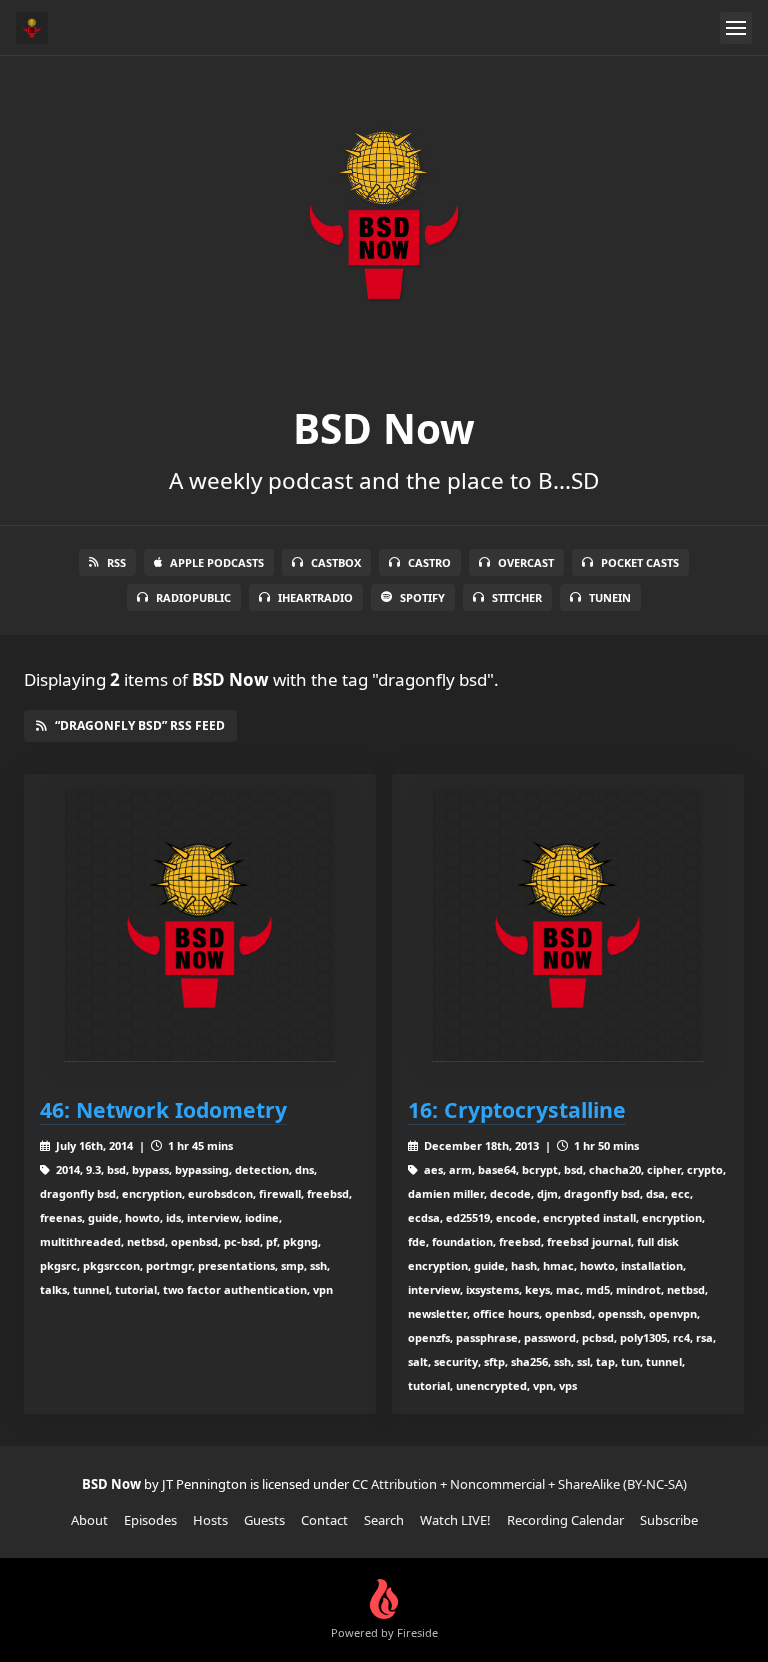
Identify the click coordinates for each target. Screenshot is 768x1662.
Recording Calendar (565, 1520)
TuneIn (610, 597)
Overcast (526, 562)
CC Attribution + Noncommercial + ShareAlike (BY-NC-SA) (519, 1484)
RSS (116, 562)
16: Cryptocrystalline (517, 1109)
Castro (429, 562)
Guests (264, 1520)
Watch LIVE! (455, 1520)
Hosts (210, 1520)
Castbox (336, 562)
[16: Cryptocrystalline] (568, 926)
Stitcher (517, 597)
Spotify (422, 597)
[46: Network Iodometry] (200, 926)
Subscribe (669, 1520)
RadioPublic (193, 597)
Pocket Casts (640, 562)
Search (384, 1520)
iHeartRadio (315, 597)
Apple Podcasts (217, 562)
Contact (324, 1520)
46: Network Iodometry (163, 1109)
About (89, 1520)
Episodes (150, 1520)
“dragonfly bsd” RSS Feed (140, 725)
